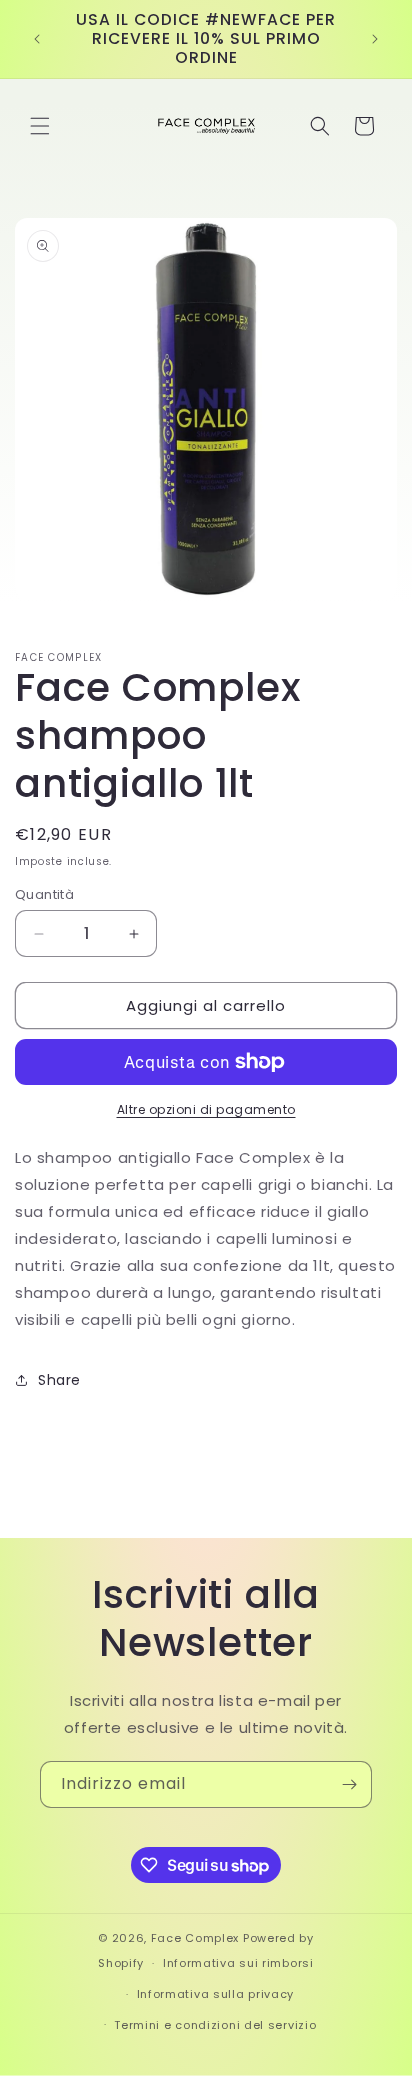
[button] (40, 126)
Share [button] (59, 1380)
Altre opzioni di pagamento (206, 1109)
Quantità (44, 894)
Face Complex (195, 1938)
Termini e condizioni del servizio (215, 2025)
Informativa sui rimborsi (238, 1963)
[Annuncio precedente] (37, 39)
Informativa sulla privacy (216, 1994)
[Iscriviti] (349, 1784)
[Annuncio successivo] (375, 39)
